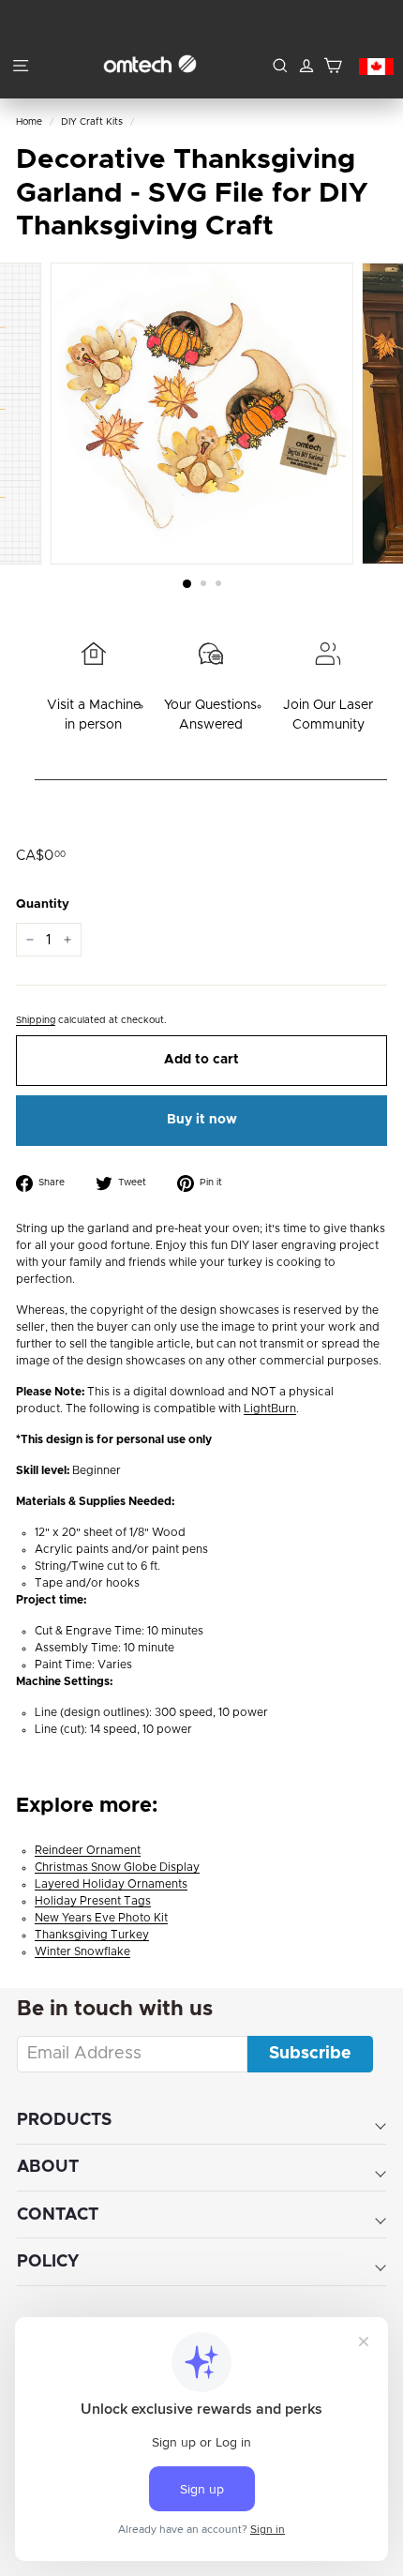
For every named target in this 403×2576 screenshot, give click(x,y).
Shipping (36, 1020)
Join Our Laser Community (328, 715)
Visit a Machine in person (94, 715)
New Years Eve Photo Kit (101, 1918)
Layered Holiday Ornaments (111, 1884)
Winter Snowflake (82, 1951)
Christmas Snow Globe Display (117, 1867)
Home (29, 122)
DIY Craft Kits (92, 122)
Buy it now (202, 1120)
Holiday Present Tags (93, 1901)
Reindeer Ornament (88, 1850)
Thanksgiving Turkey (92, 1935)
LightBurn (270, 1409)
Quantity (43, 904)
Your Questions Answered (210, 715)
